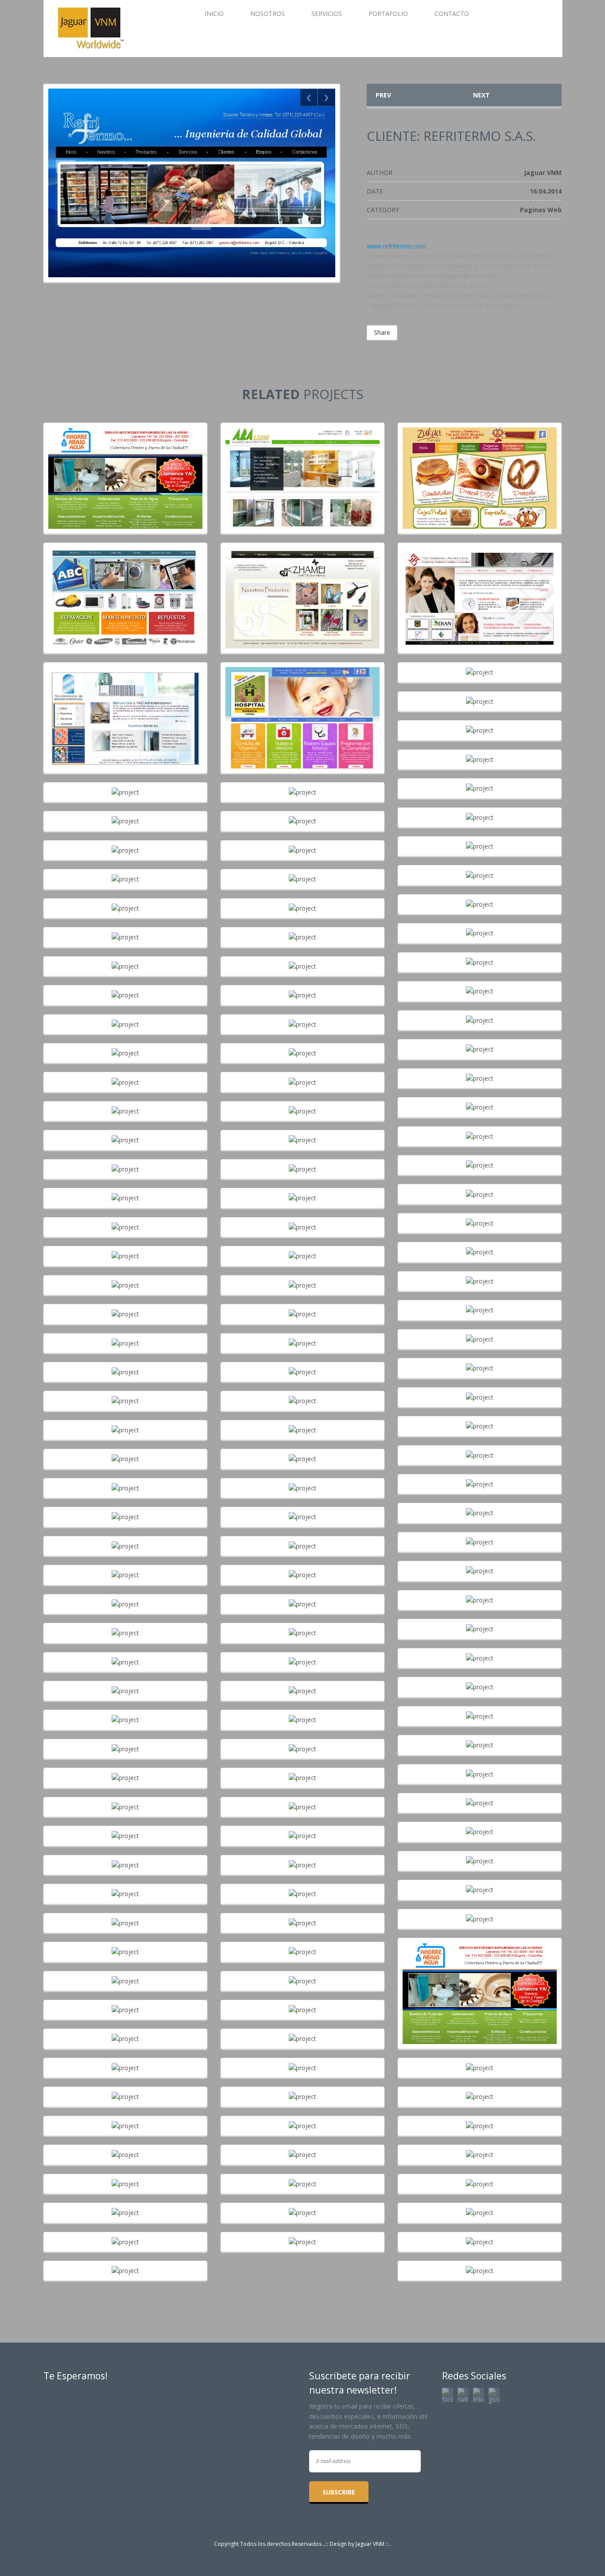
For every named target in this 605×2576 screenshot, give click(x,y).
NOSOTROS (268, 14)
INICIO (214, 14)
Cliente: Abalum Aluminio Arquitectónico (303, 473)
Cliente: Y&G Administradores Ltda (126, 712)
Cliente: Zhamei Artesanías (303, 593)
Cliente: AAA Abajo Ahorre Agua (125, 473)
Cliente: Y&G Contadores (480, 593)
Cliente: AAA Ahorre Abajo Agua (480, 1988)
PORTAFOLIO (388, 14)
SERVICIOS (327, 14)
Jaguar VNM (370, 2544)
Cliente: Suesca (302, 712)
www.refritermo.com (396, 246)
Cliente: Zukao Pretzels (480, 473)
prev (383, 95)
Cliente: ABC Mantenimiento (125, 593)
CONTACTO (452, 14)
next (481, 95)
